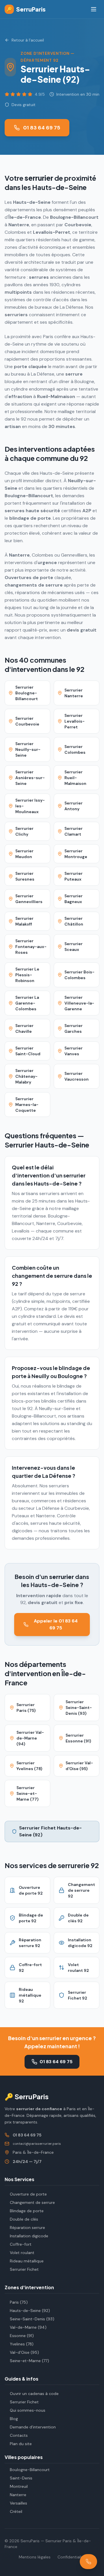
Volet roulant (22, 2253)
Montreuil (19, 2486)
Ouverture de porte (28, 2194)
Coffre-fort (21, 2244)
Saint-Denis (21, 2478)
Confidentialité (71, 2557)
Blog (14, 2419)
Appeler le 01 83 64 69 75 (56, 1624)
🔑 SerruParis (27, 2096)
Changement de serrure (32, 2202)
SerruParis (26, 9)
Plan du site (21, 2444)
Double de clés (24, 2219)
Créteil (16, 2511)
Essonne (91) (22, 2336)
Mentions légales (35, 2557)
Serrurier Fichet (24, 2269)
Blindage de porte (27, 2211)
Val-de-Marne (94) (28, 2327)
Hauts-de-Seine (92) (30, 2311)
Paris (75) (19, 2302)
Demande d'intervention (33, 2427)
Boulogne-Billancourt (30, 2470)
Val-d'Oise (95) (24, 2352)
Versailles (18, 2503)
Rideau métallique (27, 2261)
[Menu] (94, 9)
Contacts (19, 2435)
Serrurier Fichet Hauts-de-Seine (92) (50, 1831)
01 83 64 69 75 (42, 128)
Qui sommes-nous (28, 2410)
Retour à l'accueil (28, 40)
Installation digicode (29, 2236)
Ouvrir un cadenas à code (34, 2394)
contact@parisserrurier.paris (37, 2144)
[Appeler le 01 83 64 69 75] (88, 2562)
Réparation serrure (27, 2228)
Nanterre (18, 2495)
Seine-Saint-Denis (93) (32, 2319)
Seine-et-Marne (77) (29, 2361)
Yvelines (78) (22, 2344)
